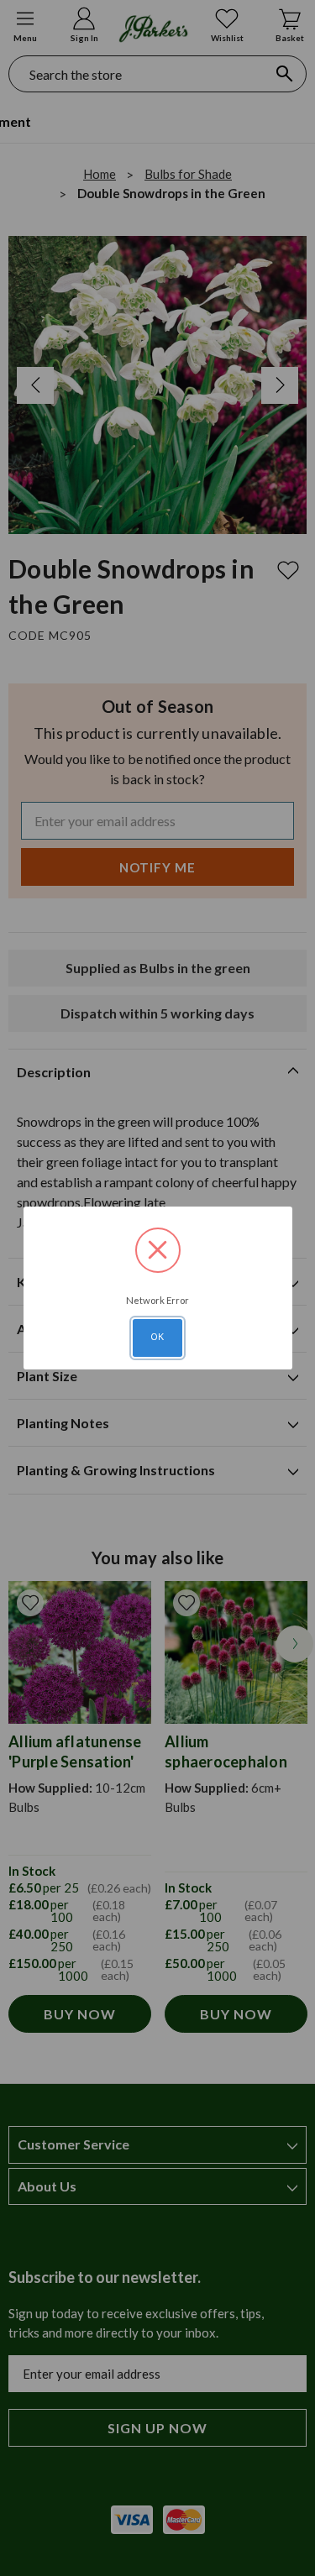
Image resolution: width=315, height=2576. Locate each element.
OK (158, 1337)
